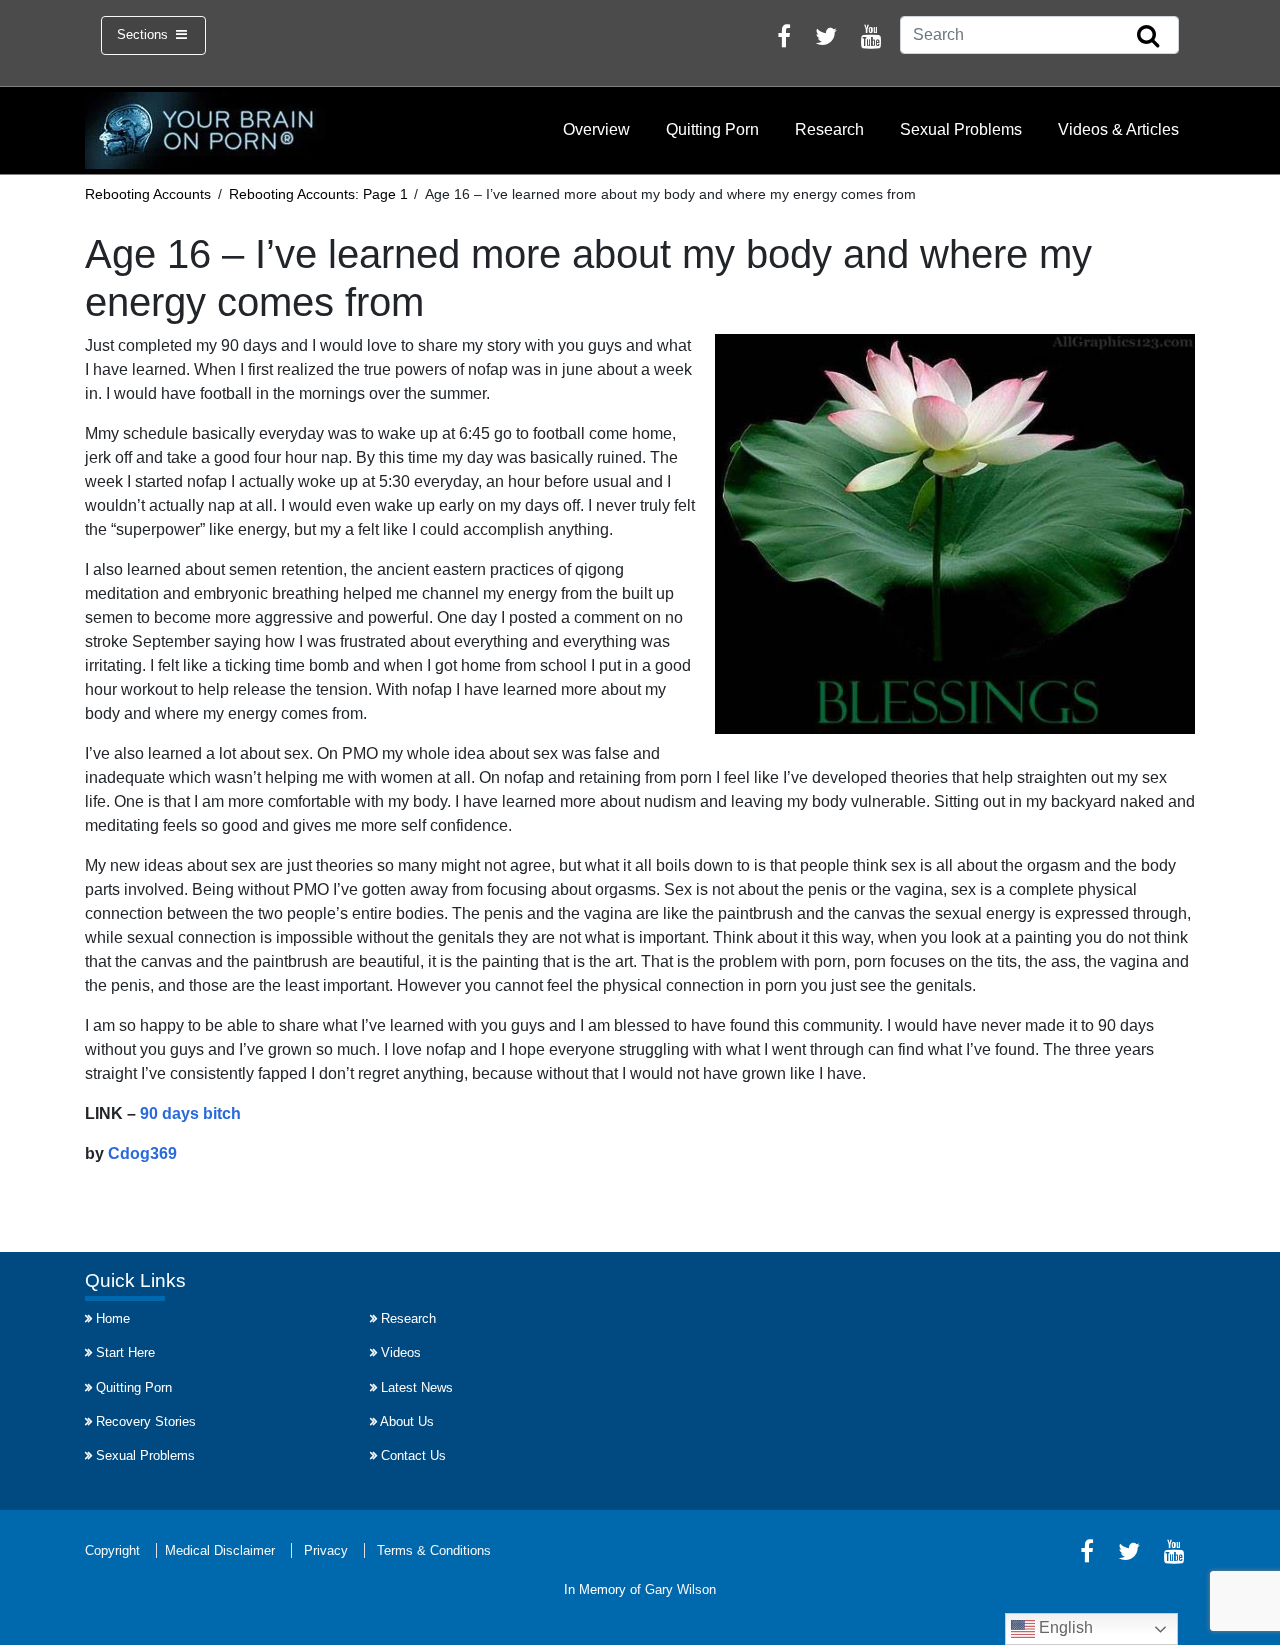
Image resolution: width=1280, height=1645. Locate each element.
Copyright (112, 1550)
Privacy (326, 1550)
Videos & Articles (1118, 129)
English (1064, 1627)
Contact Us (413, 1455)
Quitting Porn (712, 129)
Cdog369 (142, 1153)
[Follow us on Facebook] (784, 39)
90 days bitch (190, 1113)
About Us (407, 1421)
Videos (401, 1352)
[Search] (1148, 37)
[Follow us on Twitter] (826, 39)
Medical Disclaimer (220, 1550)
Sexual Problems (961, 129)
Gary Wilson (680, 1589)
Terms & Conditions (434, 1550)
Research (829, 129)
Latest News (417, 1387)
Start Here (125, 1352)
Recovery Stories (146, 1421)
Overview (596, 129)
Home (113, 1318)
